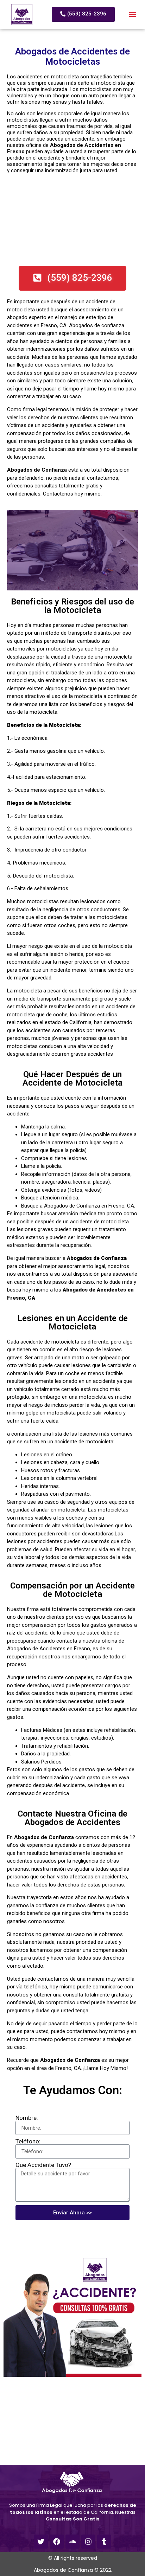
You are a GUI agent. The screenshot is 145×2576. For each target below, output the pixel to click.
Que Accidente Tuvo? (43, 2165)
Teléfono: (28, 2141)
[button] (133, 15)
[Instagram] (88, 2542)
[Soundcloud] (72, 2542)
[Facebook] (57, 2542)
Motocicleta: (55, 803)
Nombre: (27, 2118)
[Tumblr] (104, 2542)
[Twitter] (41, 2542)
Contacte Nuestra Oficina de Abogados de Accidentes (73, 1818)
